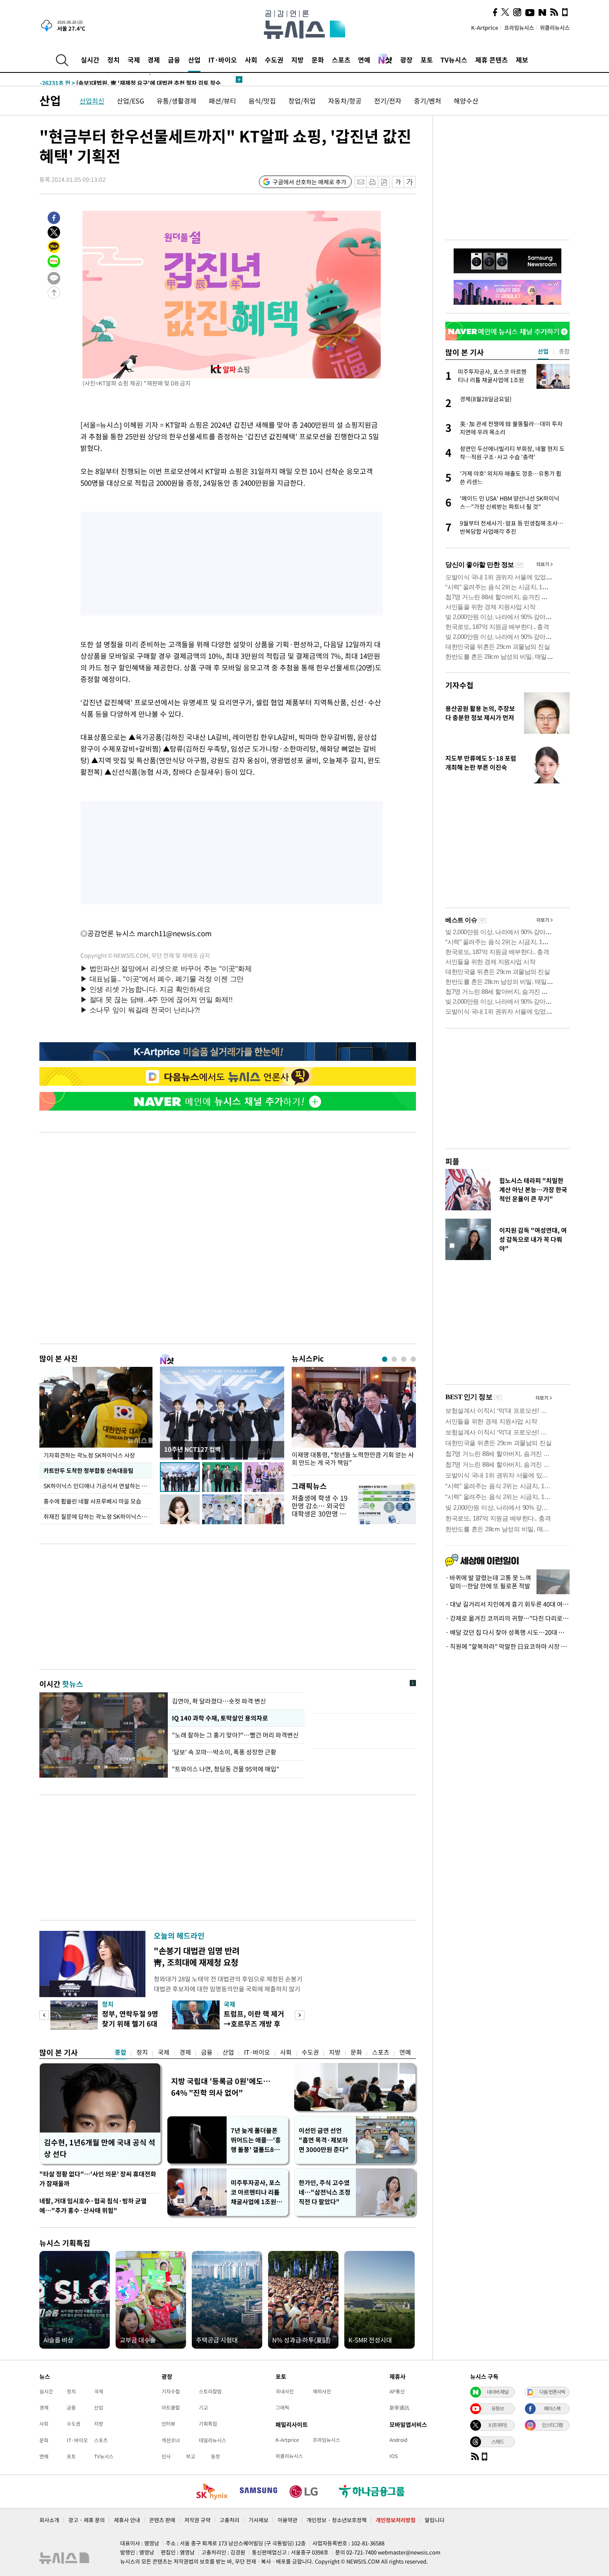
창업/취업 (302, 101)
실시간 (90, 60)
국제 (134, 60)
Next (300, 2015)
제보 (522, 60)
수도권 (274, 60)
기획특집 (208, 2424)
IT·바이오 (223, 60)
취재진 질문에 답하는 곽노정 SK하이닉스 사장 (98, 1516)
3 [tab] (404, 1359)
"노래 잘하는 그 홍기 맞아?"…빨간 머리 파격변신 (236, 1735)
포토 (427, 60)
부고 (191, 2456)
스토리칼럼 (210, 2391)
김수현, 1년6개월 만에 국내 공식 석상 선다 (100, 2148)
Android (398, 2440)
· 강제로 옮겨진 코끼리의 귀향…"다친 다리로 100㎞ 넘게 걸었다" (508, 1618)
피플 (452, 1161)
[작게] (398, 182)
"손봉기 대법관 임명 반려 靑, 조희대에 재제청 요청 (197, 1956)
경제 (154, 60)
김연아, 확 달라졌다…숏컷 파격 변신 (219, 1701)
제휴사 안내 (127, 2520)
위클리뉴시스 (555, 28)
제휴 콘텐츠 (492, 60)
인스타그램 (552, 2425)
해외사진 (322, 2391)
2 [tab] (394, 1359)
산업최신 (92, 101)
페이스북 (552, 2408)
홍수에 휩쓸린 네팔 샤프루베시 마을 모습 (92, 1501)
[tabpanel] (354, 1419)
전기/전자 (388, 101)
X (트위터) (498, 2425)
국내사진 (285, 2391)
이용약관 (288, 2520)
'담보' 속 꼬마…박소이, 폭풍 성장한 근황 (224, 1752)
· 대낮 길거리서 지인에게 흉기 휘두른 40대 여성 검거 (508, 1604)
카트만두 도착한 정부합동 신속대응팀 (88, 1470)
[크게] (410, 182)
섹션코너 (171, 2440)
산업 (194, 60)
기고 (203, 2407)
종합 (121, 2052)
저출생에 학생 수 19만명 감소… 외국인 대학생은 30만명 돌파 (320, 1510)
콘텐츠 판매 (162, 2520)
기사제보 (259, 2520)
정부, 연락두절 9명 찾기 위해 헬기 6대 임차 (130, 2023)
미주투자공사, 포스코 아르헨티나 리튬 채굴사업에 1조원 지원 (257, 2192)
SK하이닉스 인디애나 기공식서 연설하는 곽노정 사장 (98, 1486)
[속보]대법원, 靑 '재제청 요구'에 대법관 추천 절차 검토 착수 (130, 80)
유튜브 (498, 2408)
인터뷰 (168, 2424)
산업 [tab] (543, 351)
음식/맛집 (262, 101)
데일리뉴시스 (213, 2440)
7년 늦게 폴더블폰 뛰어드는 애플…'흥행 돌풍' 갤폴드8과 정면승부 (256, 2140)
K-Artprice (485, 28)
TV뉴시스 (454, 60)
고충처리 (230, 2520)
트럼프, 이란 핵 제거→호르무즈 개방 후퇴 (254, 2023)
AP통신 (397, 2391)
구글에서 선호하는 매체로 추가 (309, 182)
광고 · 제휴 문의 (87, 2520)
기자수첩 (459, 685)
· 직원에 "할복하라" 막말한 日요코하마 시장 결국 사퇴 (508, 1646)
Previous (44, 2015)
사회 (251, 60)
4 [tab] (413, 1359)
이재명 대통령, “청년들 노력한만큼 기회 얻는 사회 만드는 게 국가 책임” (353, 1459)
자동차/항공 (345, 101)
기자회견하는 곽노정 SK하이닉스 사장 (89, 1455)
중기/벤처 (428, 101)
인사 (166, 2456)
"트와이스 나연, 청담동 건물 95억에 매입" (226, 1769)
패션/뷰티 (222, 101)
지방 (297, 60)
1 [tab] (385, 1359)
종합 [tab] (564, 351)
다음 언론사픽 (552, 2392)
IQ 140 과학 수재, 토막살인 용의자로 (219, 1718)
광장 (406, 60)
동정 (215, 2456)
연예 (364, 60)
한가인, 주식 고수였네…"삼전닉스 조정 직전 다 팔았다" (325, 2192)
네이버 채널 (498, 2392)
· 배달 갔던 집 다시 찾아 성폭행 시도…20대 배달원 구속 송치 (508, 1632)
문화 (318, 60)
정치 (114, 60)
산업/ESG (130, 101)
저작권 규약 (197, 2520)
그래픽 (282, 2407)
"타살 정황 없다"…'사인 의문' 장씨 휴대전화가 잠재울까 (98, 2179)
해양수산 (466, 101)
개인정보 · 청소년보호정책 (337, 2520)
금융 (174, 60)
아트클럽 (171, 2407)
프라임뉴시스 (519, 28)
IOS (394, 2456)
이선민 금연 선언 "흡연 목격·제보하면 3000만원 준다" (324, 2140)
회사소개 (49, 2520)
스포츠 (341, 60)
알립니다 (435, 2520)
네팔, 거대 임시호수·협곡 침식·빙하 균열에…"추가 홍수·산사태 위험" (93, 2206)
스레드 (498, 2441)
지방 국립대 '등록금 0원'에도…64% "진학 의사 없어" (221, 2087)
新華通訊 (399, 2407)
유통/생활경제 (176, 101)
